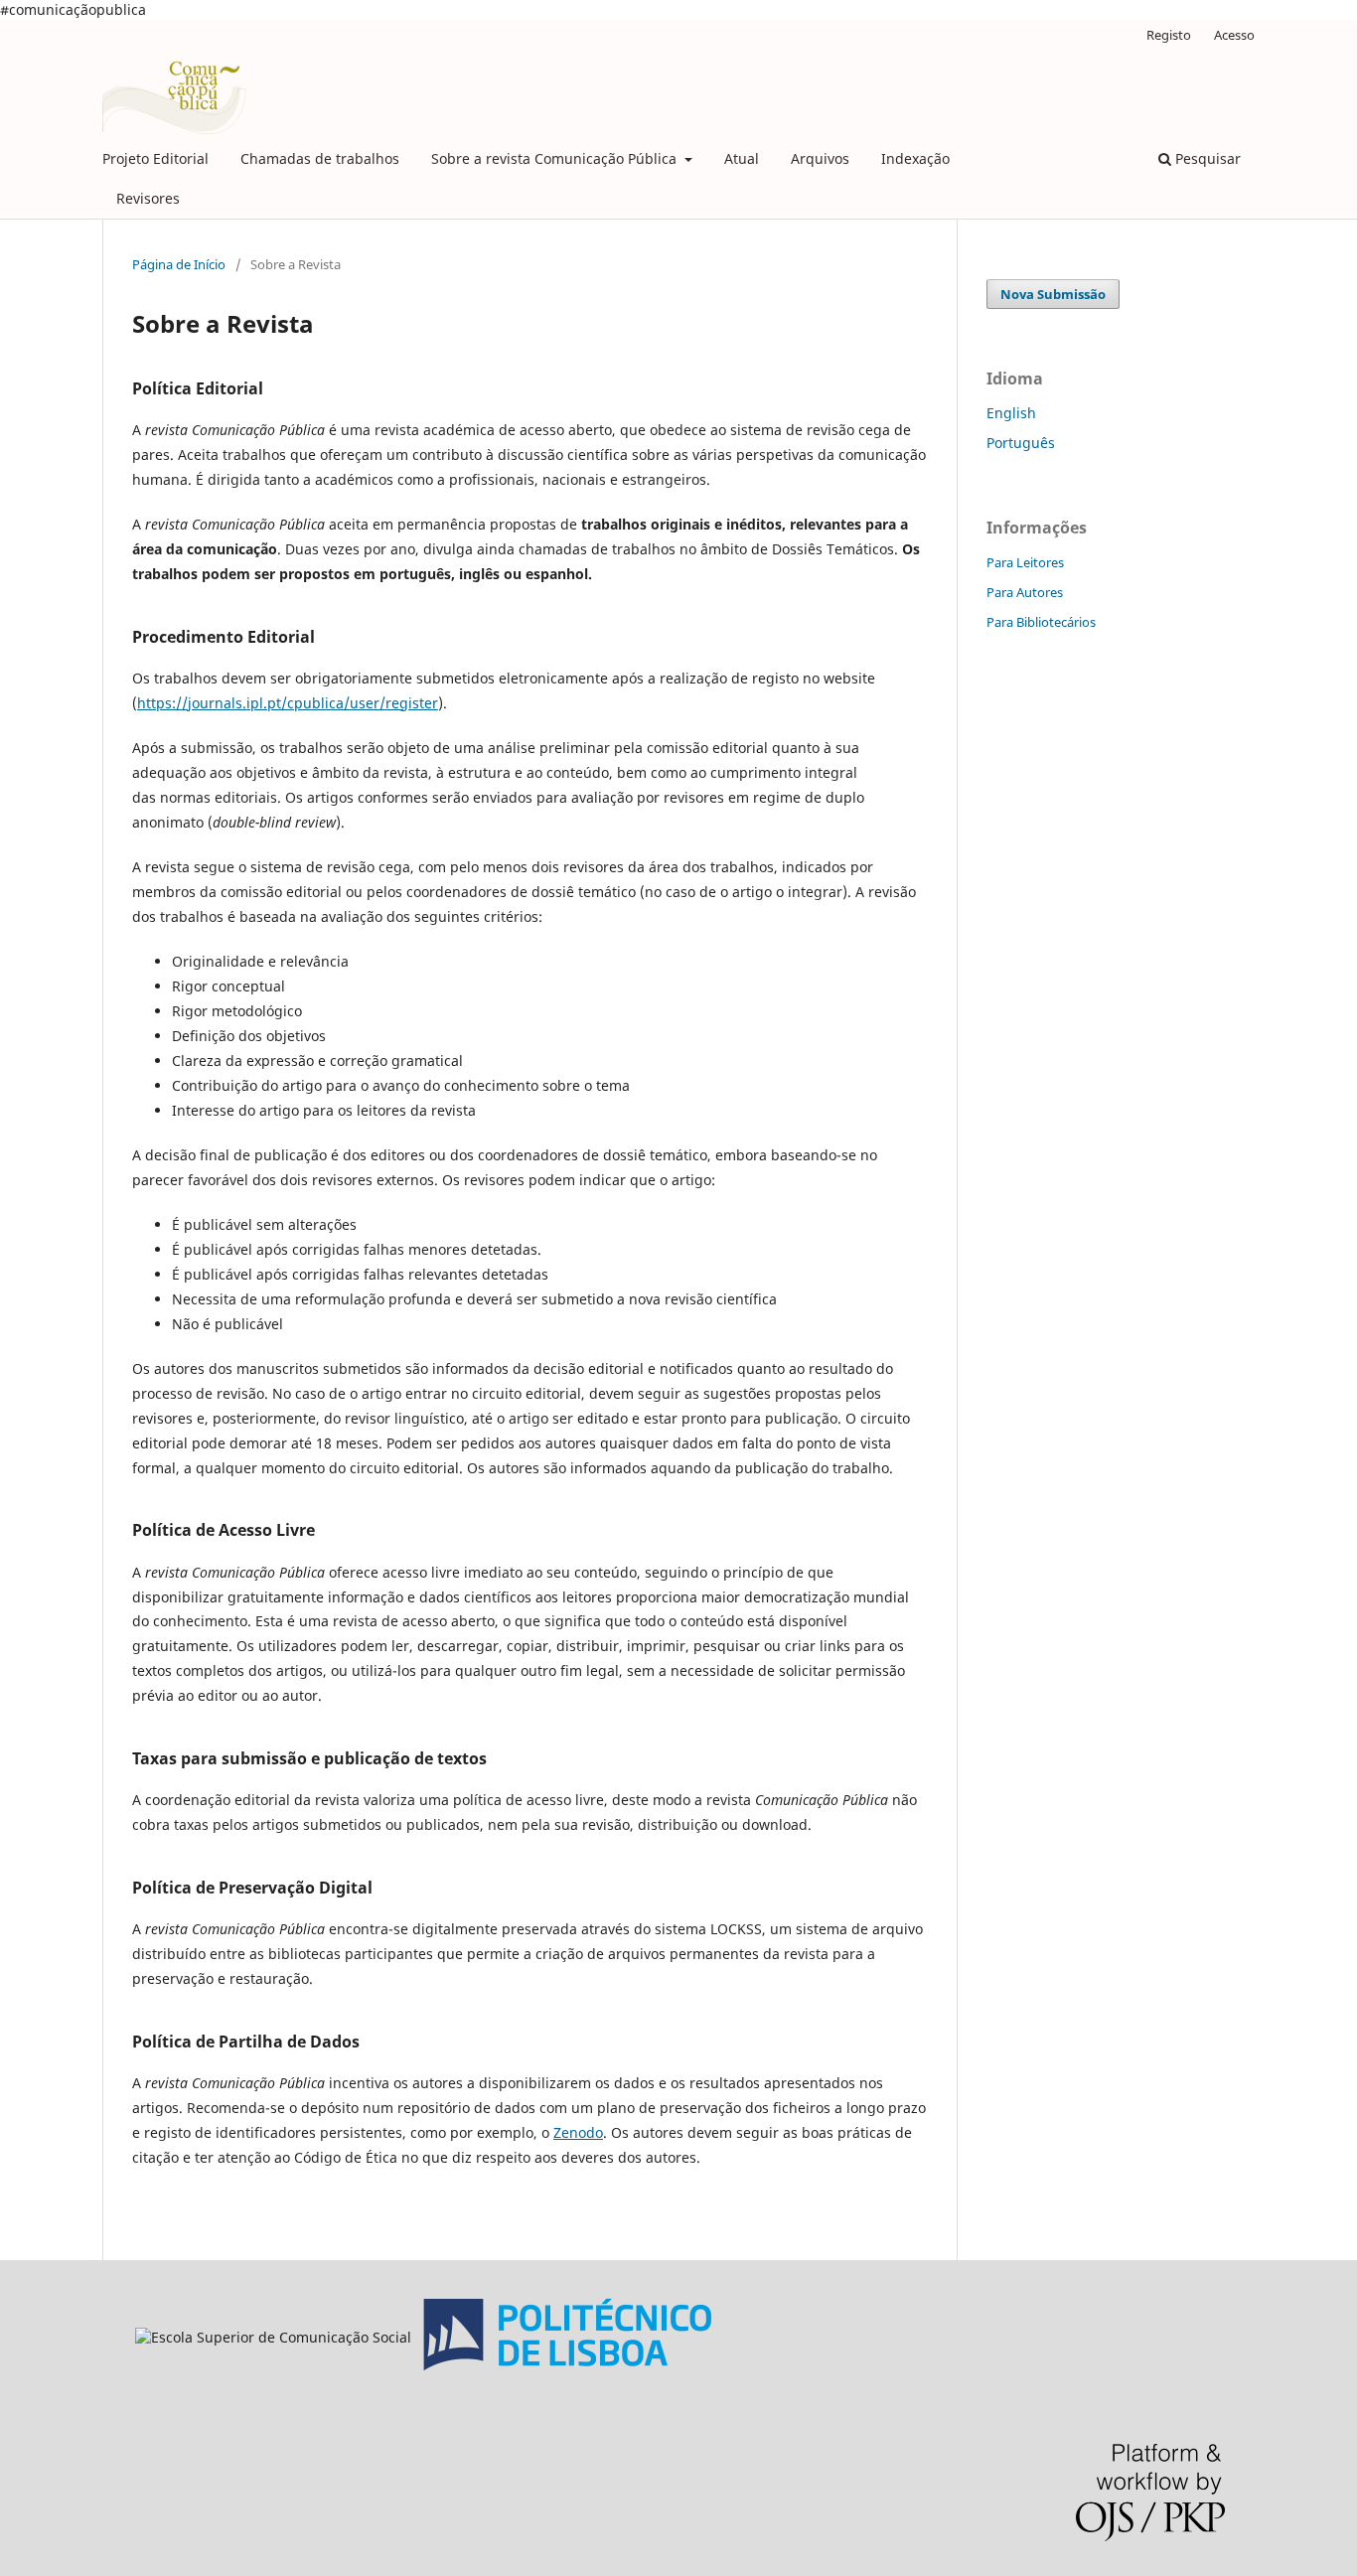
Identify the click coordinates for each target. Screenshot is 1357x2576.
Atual (742, 158)
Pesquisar (1206, 158)
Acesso (1234, 35)
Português (1021, 443)
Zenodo (578, 2132)
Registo (1169, 35)
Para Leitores (1025, 562)
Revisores (148, 198)
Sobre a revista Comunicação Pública (556, 158)
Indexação (915, 158)
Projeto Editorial (155, 158)
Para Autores (1025, 592)
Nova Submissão (1053, 294)
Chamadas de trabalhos (320, 158)
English (1011, 413)
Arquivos (820, 158)
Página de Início (179, 264)
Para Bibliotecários (1041, 622)
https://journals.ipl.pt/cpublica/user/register (288, 703)
